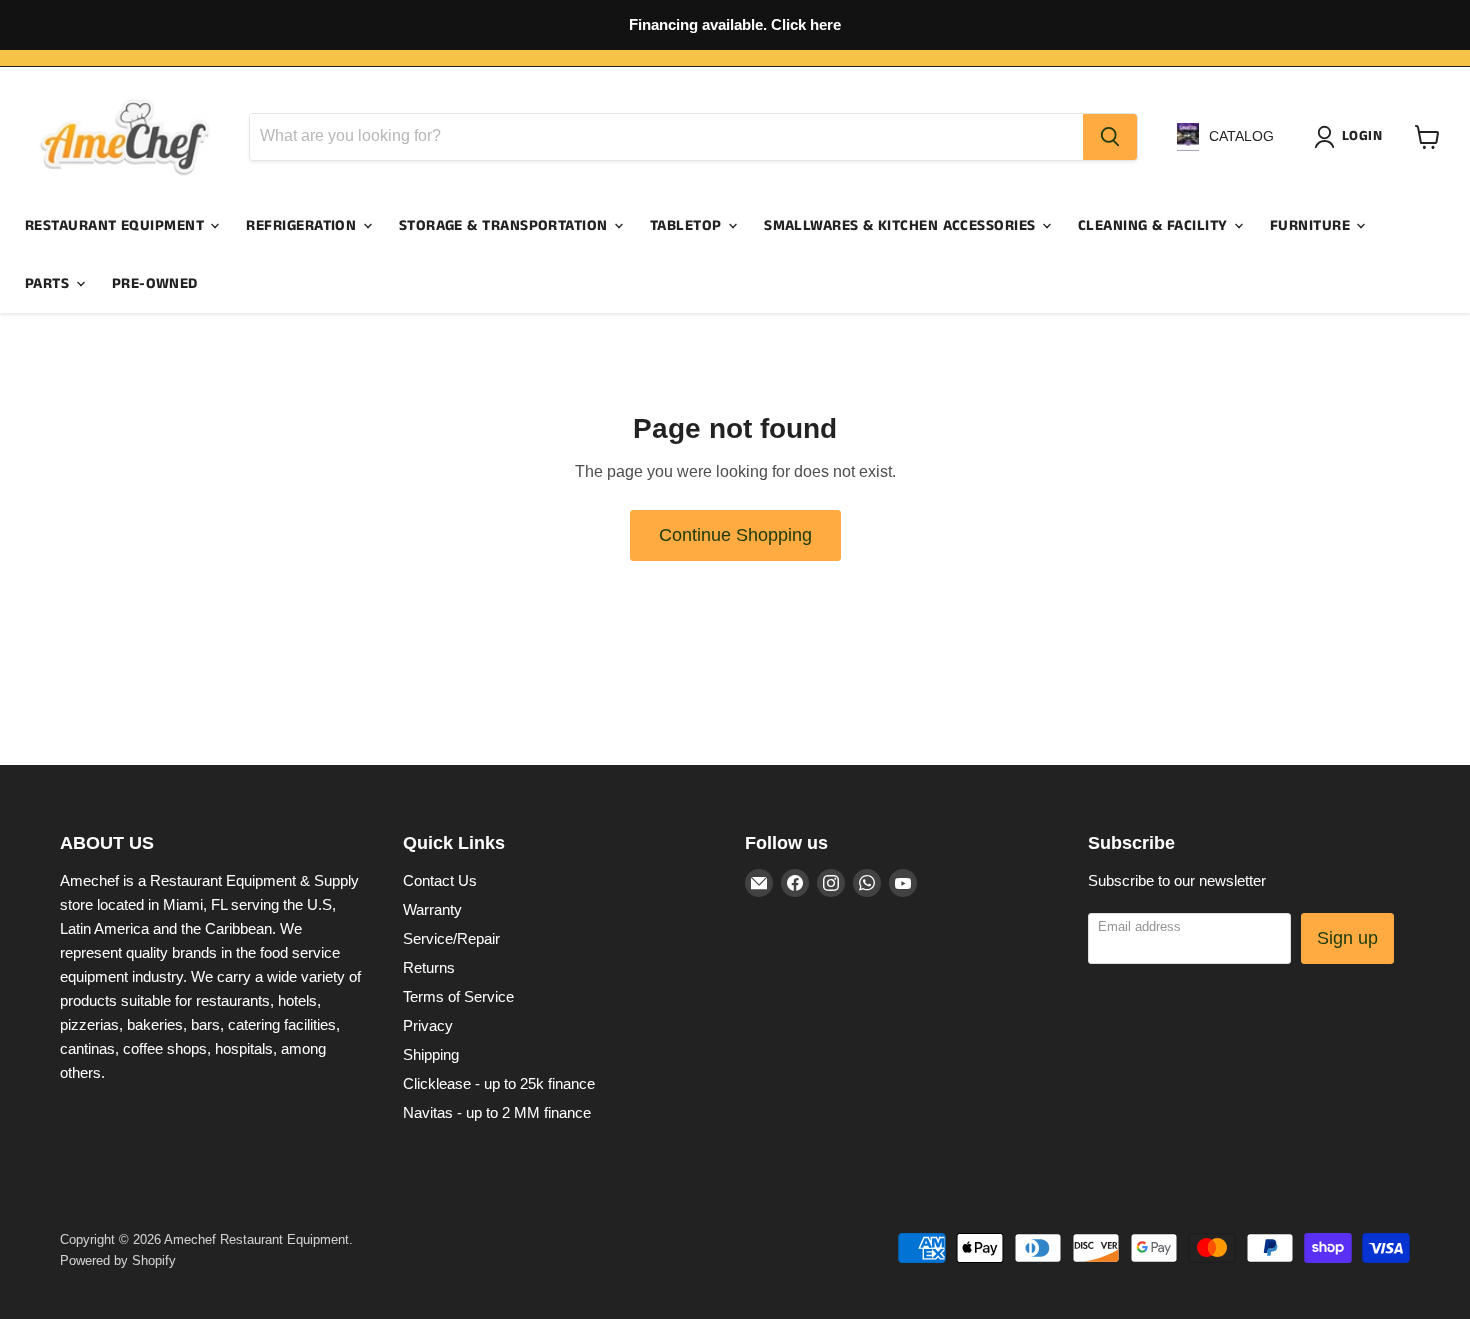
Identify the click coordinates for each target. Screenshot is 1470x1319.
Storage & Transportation (505, 225)
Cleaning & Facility (1155, 225)
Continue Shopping (735, 535)
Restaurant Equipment (116, 225)
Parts (49, 283)
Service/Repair (451, 938)
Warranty (432, 909)
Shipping (431, 1054)
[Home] (125, 137)
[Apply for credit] (735, 25)
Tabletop (688, 225)
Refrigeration (303, 225)
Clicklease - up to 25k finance (499, 1083)
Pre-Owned (155, 283)
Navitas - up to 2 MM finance (497, 1112)
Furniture (1312, 225)
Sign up (1347, 938)
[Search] (1110, 137)
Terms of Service (458, 996)
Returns (429, 967)
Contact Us (440, 880)
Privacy (428, 1025)
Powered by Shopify (118, 1260)
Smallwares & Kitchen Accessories (902, 225)
